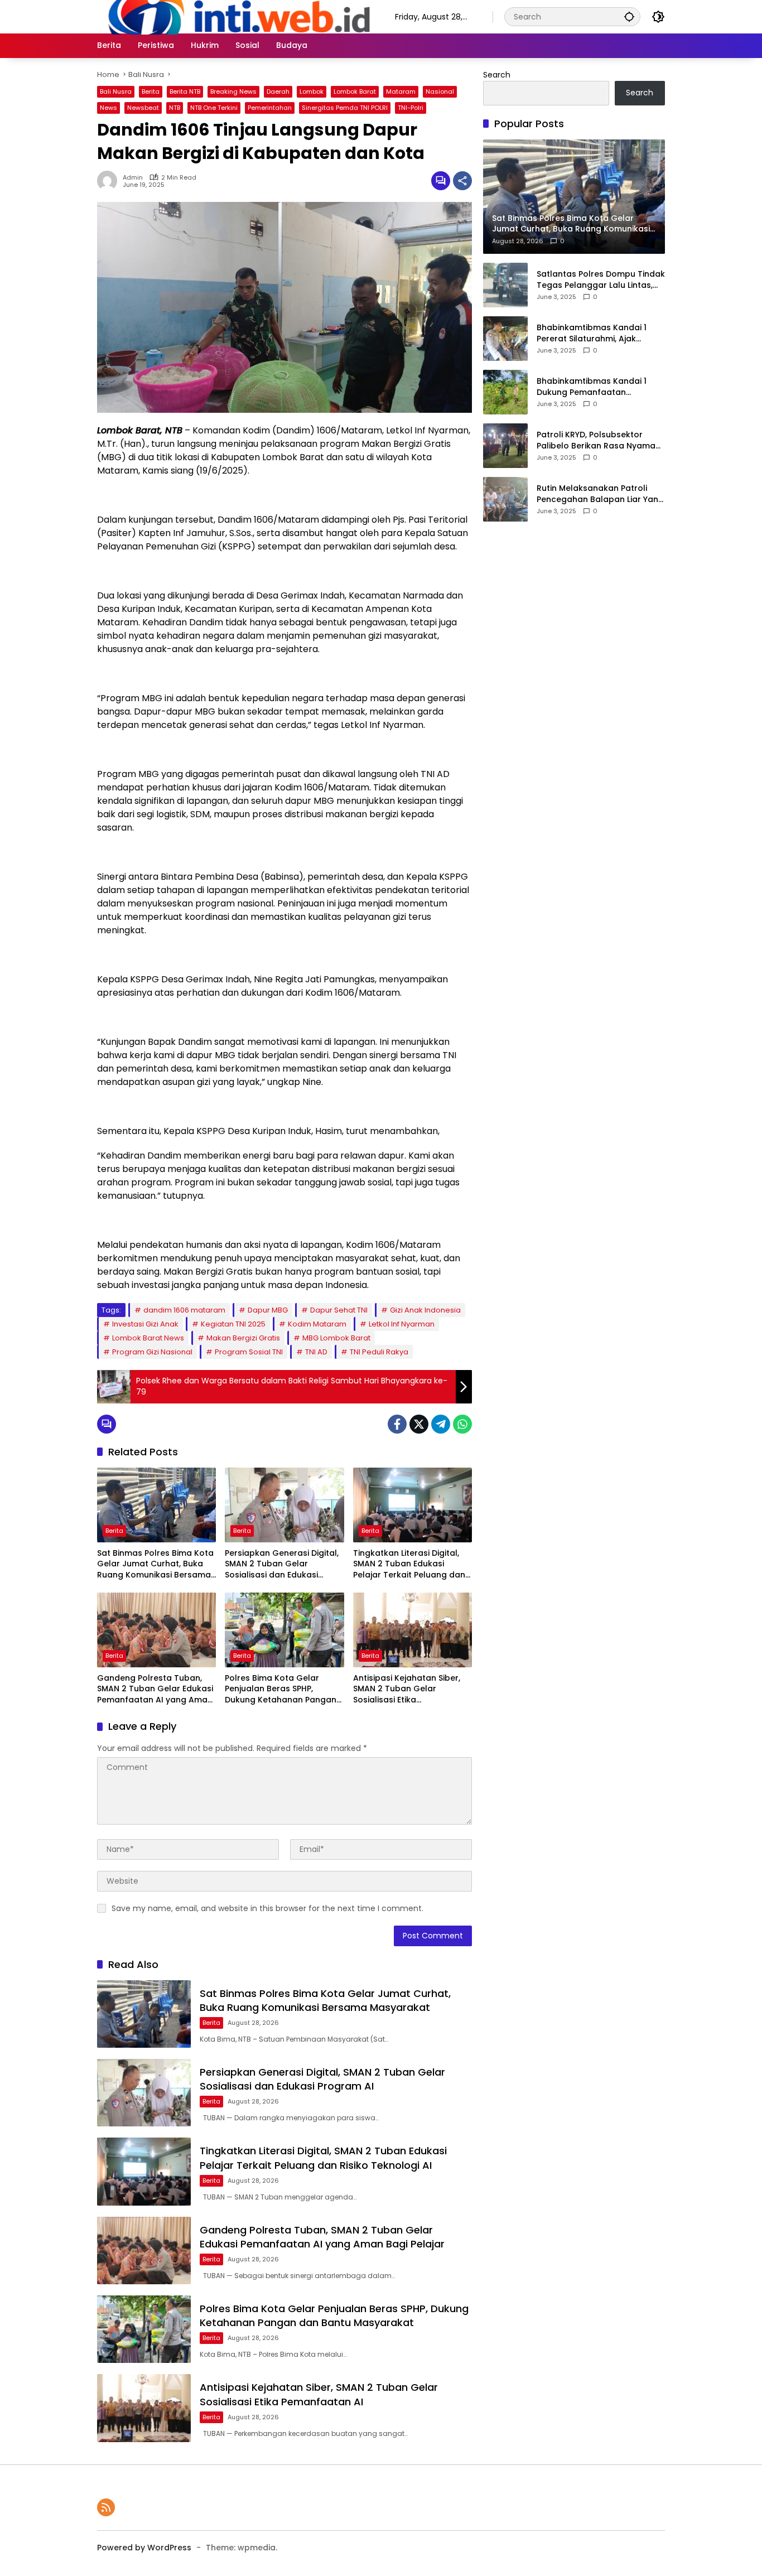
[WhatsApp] (462, 1424)
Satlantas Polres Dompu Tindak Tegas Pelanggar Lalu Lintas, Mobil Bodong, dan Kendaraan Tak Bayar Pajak (601, 280)
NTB (175, 108)
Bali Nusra (116, 91)
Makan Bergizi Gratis (243, 1338)
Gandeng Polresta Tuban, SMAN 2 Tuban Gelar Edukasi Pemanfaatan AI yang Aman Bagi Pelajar (155, 1689)
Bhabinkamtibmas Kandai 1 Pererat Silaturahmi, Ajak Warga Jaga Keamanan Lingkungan (592, 333)
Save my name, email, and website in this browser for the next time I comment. (267, 1908)
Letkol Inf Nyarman (402, 1324)
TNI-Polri (411, 108)
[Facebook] (397, 1424)
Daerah (278, 91)
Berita (151, 91)
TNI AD (316, 1352)
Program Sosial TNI (249, 1352)
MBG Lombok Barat (336, 1338)
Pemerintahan (270, 108)
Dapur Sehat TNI (339, 1310)
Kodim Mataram (317, 1324)
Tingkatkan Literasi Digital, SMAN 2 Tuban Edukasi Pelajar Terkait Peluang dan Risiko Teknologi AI (409, 1564)
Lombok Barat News (148, 1338)
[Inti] (235, 16)
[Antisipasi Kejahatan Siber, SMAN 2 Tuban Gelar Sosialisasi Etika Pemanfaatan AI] (413, 1630)
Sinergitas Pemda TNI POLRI (345, 108)
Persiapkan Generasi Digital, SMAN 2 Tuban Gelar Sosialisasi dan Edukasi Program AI (282, 1564)
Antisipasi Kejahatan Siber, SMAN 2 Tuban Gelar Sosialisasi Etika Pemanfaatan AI (407, 1689)
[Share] (462, 181)
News (108, 108)
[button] (629, 16)
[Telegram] (441, 1424)
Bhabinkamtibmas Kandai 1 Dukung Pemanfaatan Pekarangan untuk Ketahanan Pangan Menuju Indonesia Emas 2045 (601, 387)
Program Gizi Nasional (152, 1352)
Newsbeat (143, 108)
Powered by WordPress (144, 2548)
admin (133, 178)
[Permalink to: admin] (110, 181)
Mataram (401, 91)
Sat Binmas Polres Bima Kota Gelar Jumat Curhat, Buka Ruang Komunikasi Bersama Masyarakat (155, 1564)
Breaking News (233, 91)
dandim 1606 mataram (184, 1310)
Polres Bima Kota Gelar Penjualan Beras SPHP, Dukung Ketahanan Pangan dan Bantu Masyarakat (281, 1689)
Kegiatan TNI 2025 (233, 1324)
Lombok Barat (355, 91)
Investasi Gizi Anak (145, 1324)
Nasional (440, 91)
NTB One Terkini (214, 108)
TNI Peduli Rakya (379, 1352)
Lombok (312, 91)
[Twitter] (419, 1424)
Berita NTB (185, 91)
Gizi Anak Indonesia (425, 1310)
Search (497, 75)
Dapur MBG (268, 1310)
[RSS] (106, 2507)
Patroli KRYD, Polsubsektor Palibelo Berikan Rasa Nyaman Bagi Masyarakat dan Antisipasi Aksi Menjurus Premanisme (599, 440)
